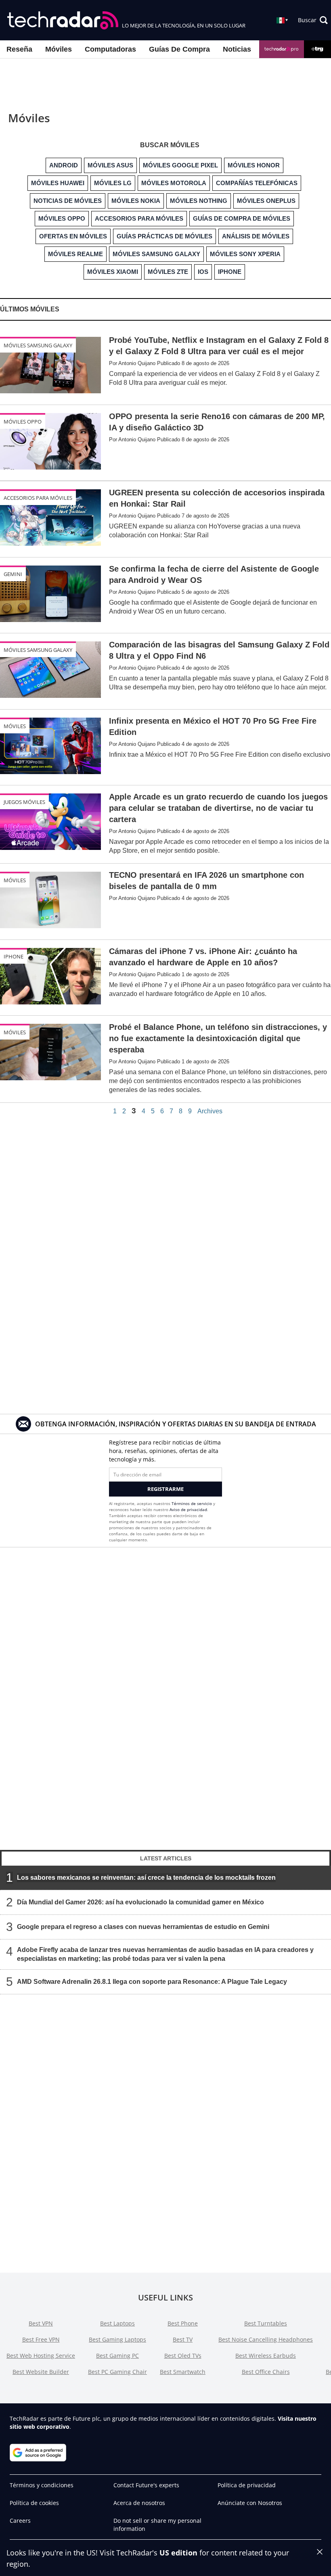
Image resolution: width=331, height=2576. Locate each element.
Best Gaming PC (117, 2356)
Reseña (19, 49)
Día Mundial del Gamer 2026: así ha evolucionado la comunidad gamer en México (140, 1902)
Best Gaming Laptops (117, 2339)
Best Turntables (266, 2323)
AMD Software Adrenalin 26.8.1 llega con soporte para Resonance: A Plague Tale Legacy (152, 1982)
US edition (178, 2553)
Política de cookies (34, 2503)
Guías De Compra (179, 49)
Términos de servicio (192, 1503)
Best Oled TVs (183, 2356)
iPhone (14, 956)
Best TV (183, 2339)
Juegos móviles (24, 802)
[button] (313, 20)
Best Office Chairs (266, 2372)
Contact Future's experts (146, 2485)
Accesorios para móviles (38, 498)
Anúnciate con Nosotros (250, 2503)
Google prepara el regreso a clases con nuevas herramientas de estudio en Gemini (143, 1927)
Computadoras (110, 49)
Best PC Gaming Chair (117, 2372)
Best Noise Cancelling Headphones (266, 2339)
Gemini (13, 574)
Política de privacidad (247, 2485)
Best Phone (183, 2323)
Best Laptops (117, 2323)
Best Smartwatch (183, 2372)
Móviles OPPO (23, 422)
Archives (210, 1111)
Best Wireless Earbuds (266, 2356)
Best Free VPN (41, 2339)
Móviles (59, 49)
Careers (20, 2521)
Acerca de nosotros (139, 2503)
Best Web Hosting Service (41, 2356)
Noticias (237, 49)
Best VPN (41, 2323)
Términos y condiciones (42, 2485)
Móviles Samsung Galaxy (38, 345)
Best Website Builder (41, 2372)
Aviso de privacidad (188, 1509)
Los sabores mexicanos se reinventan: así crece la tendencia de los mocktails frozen (146, 1878)
